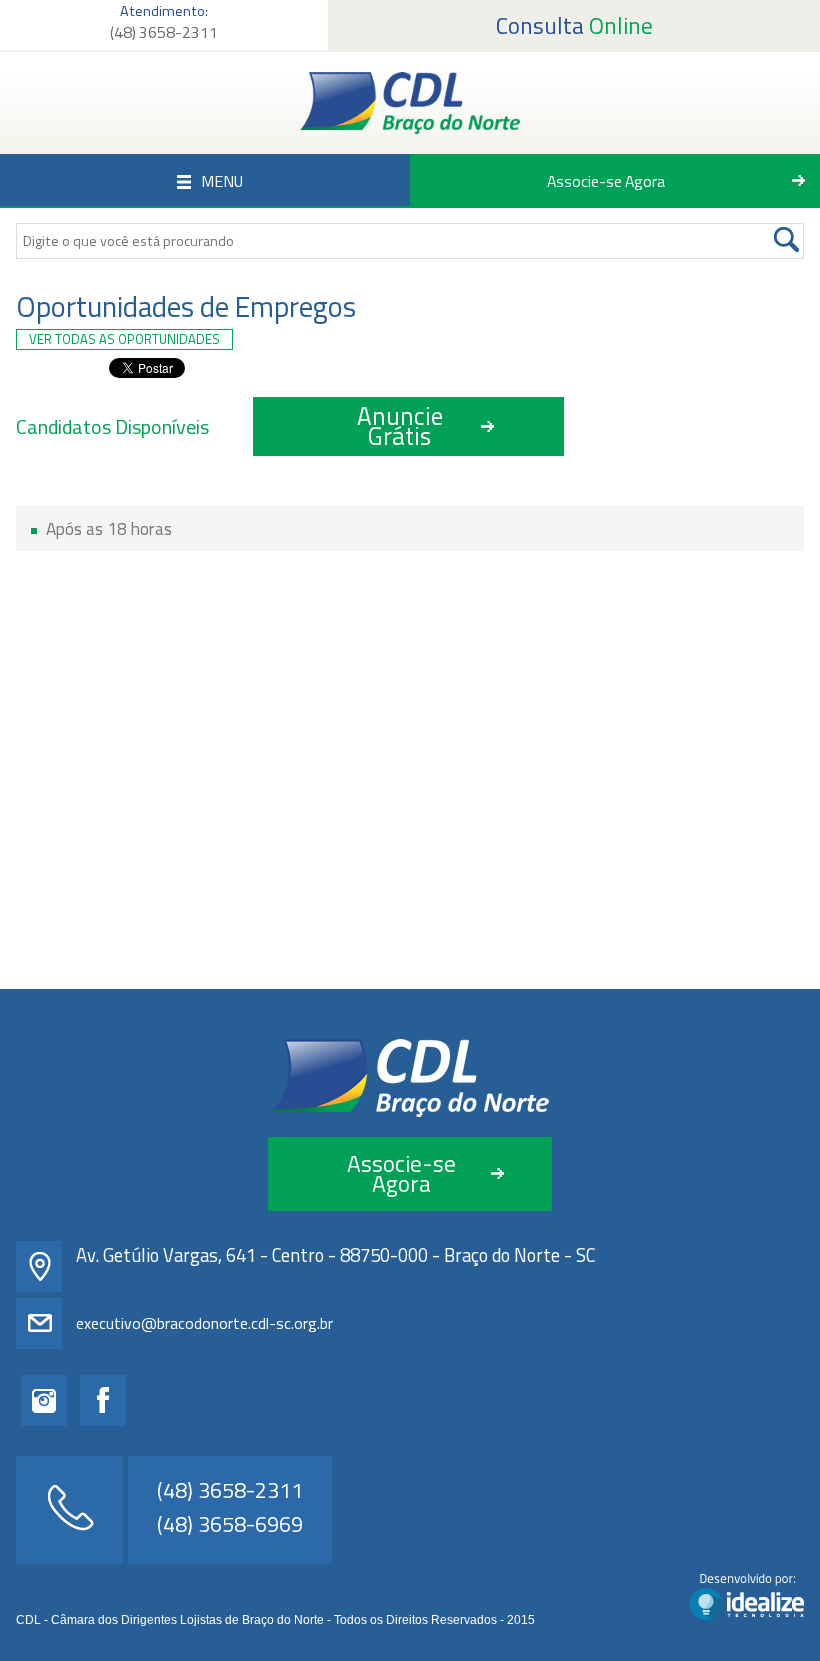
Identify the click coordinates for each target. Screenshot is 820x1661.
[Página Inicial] (410, 103)
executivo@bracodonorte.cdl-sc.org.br (204, 1323)
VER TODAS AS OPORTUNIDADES (124, 339)
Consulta (574, 25)
